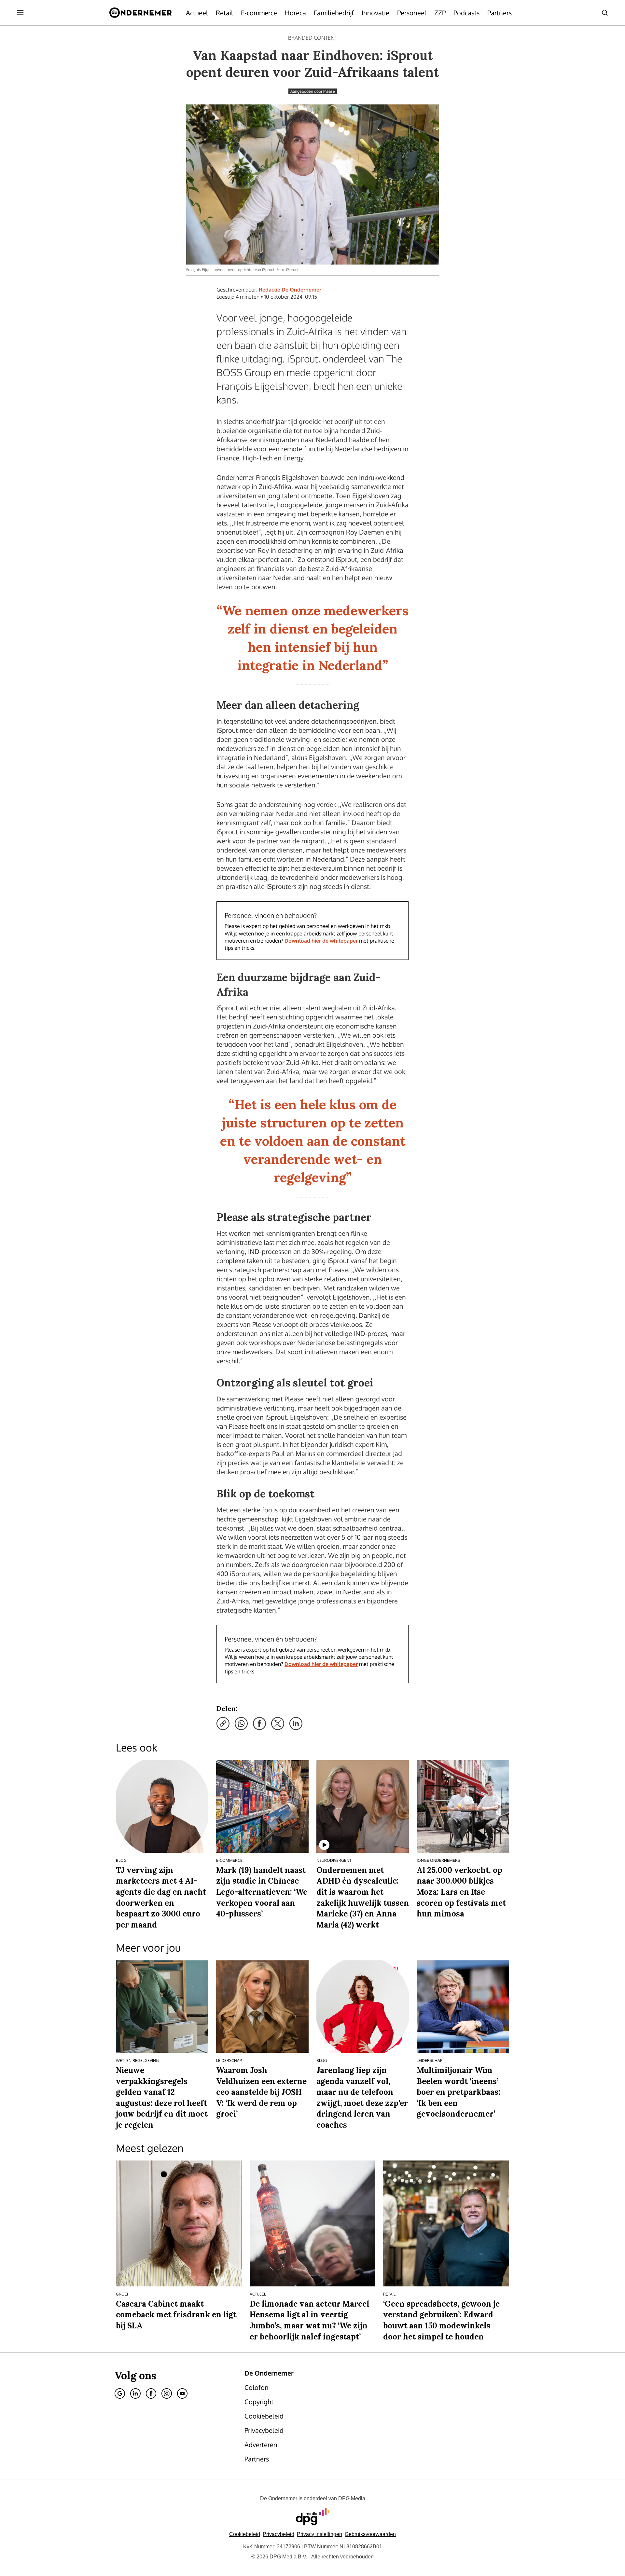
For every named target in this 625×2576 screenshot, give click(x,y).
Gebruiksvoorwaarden (370, 2534)
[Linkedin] (135, 2393)
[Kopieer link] (223, 1724)
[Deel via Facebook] (259, 1724)
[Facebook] (151, 2393)
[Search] (605, 13)
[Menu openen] (20, 13)
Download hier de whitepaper (321, 941)
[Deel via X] (278, 1724)
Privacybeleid (278, 2534)
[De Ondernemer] (140, 13)
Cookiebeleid (245, 2534)
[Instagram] (167, 2393)
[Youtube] (182, 2393)
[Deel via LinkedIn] (296, 1724)
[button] (319, 2534)
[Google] (120, 2393)
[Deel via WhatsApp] (241, 1724)
